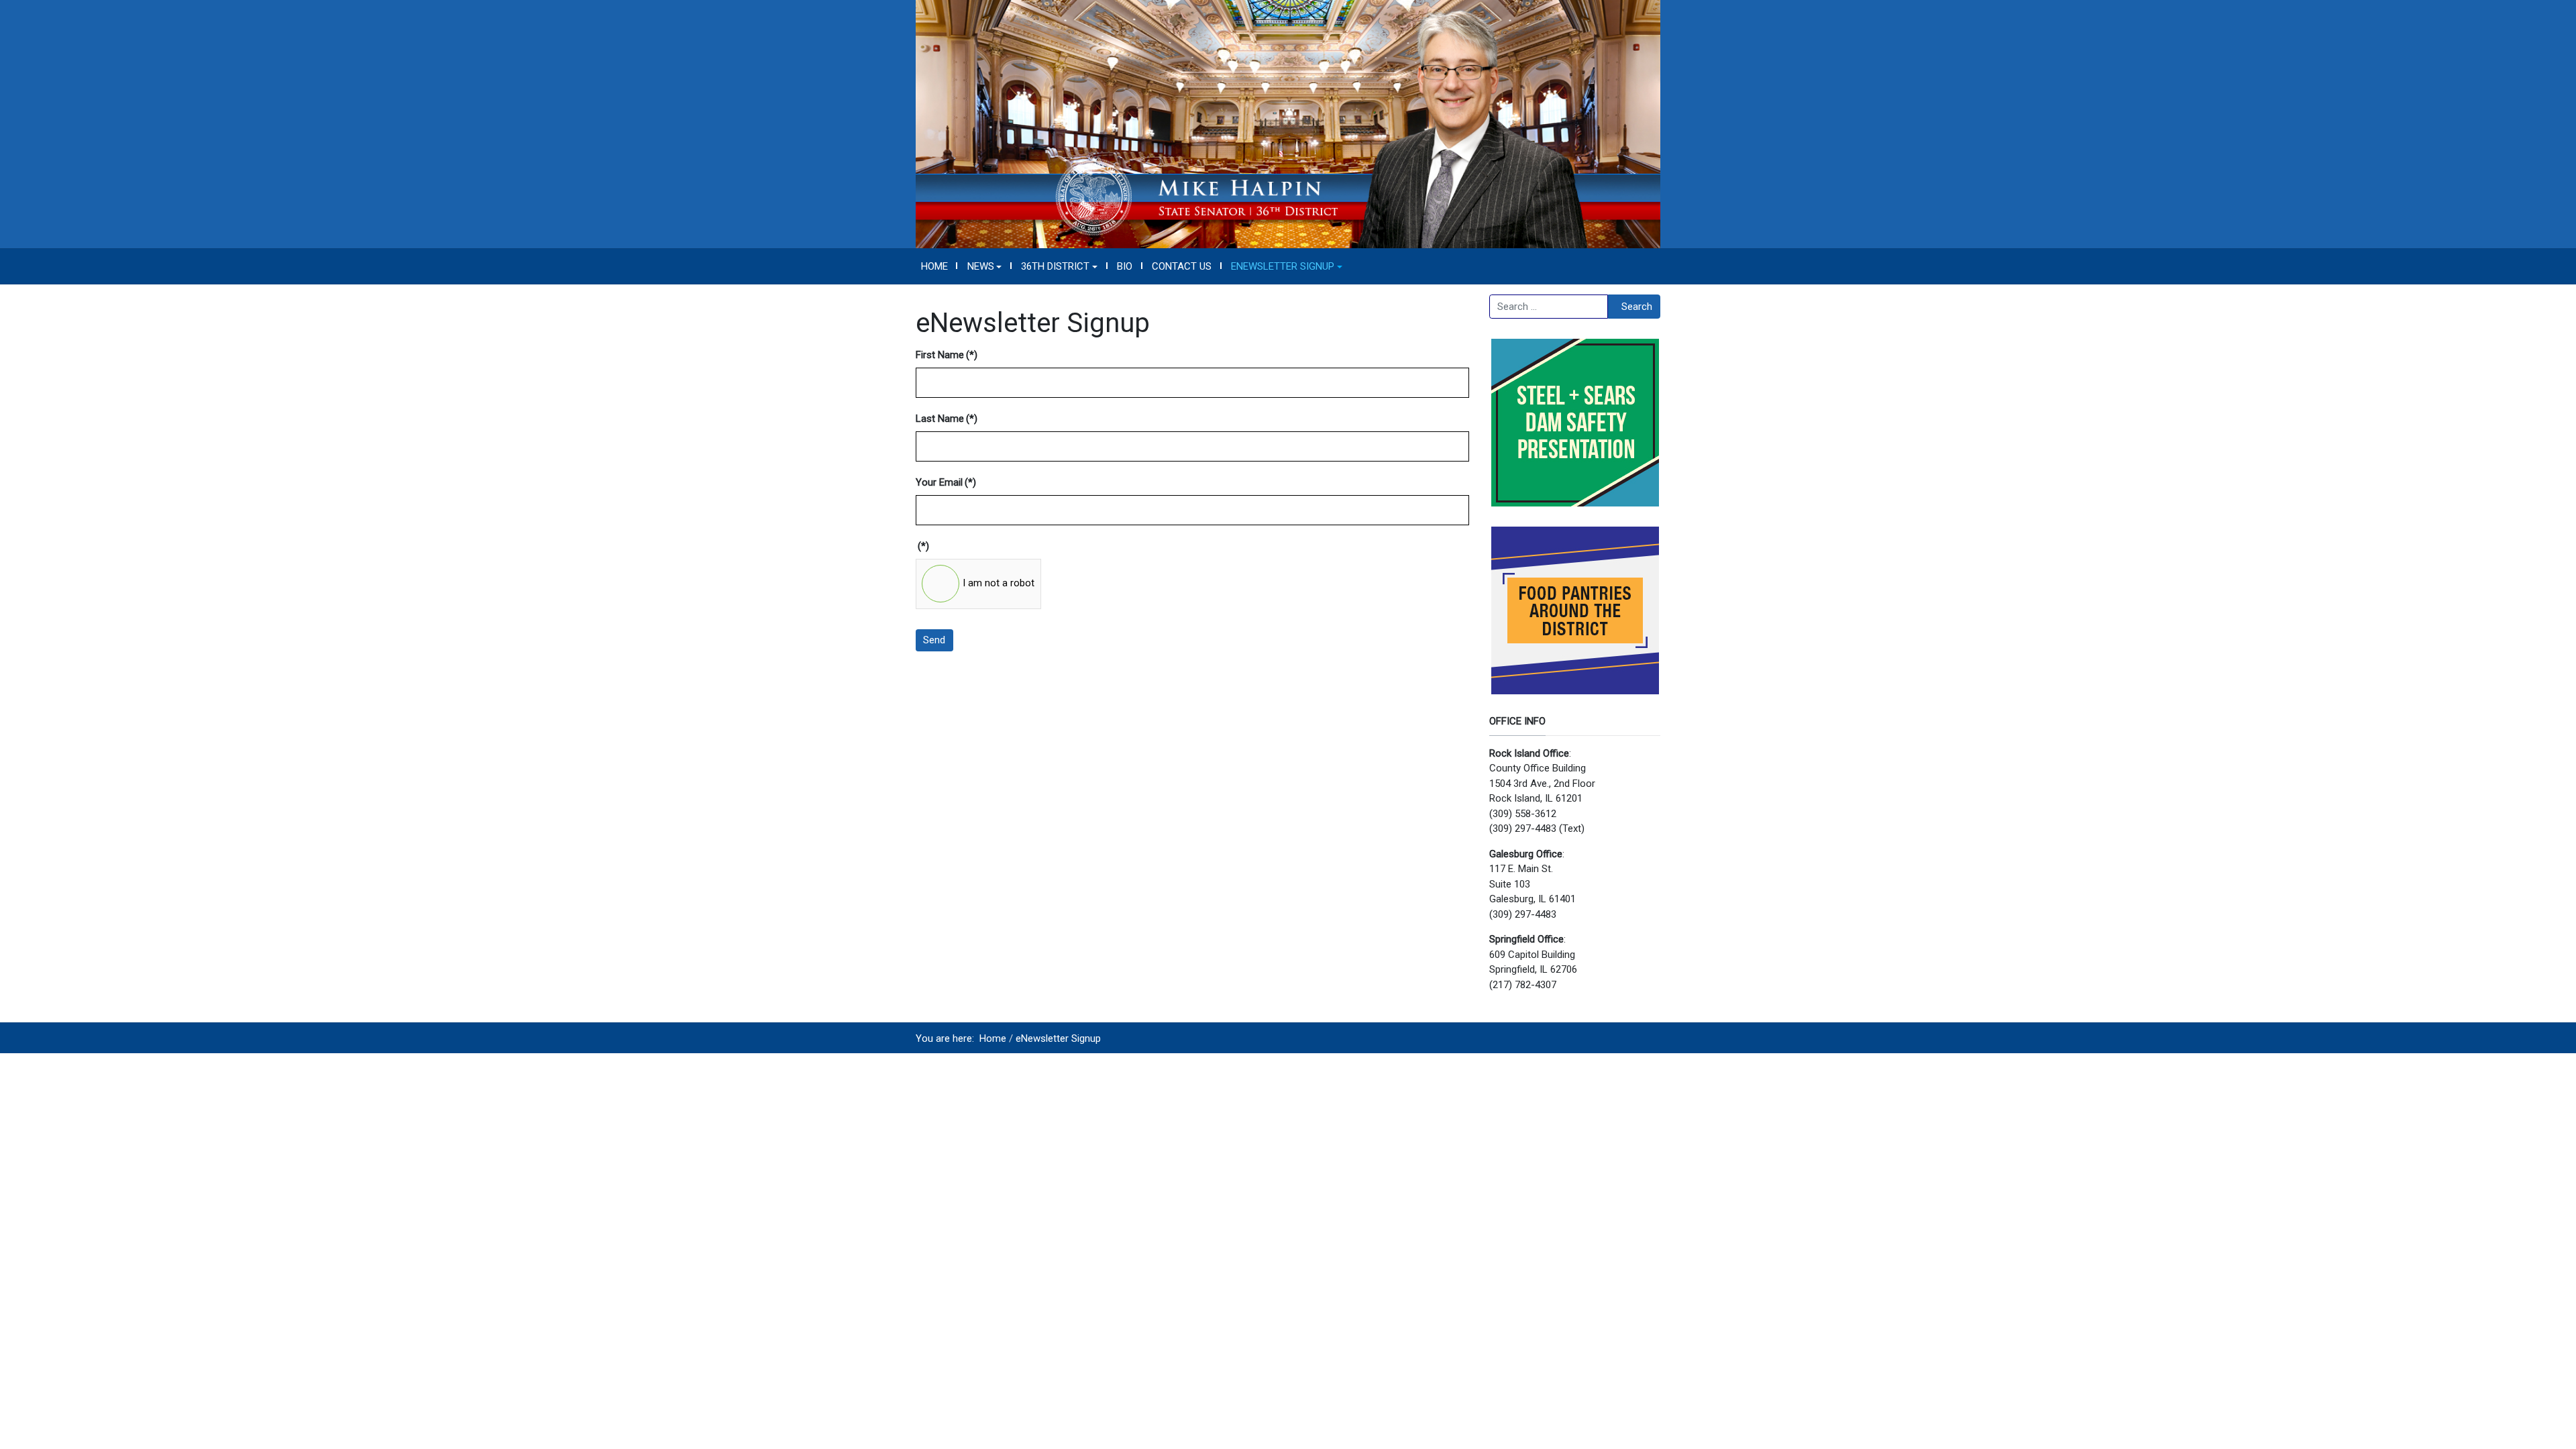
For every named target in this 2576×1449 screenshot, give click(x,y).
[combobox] (1549, 307)
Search (1637, 307)
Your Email (946, 482)
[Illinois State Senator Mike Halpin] (1288, 123)
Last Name (947, 419)
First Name (947, 355)
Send (934, 640)
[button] (984, 266)
